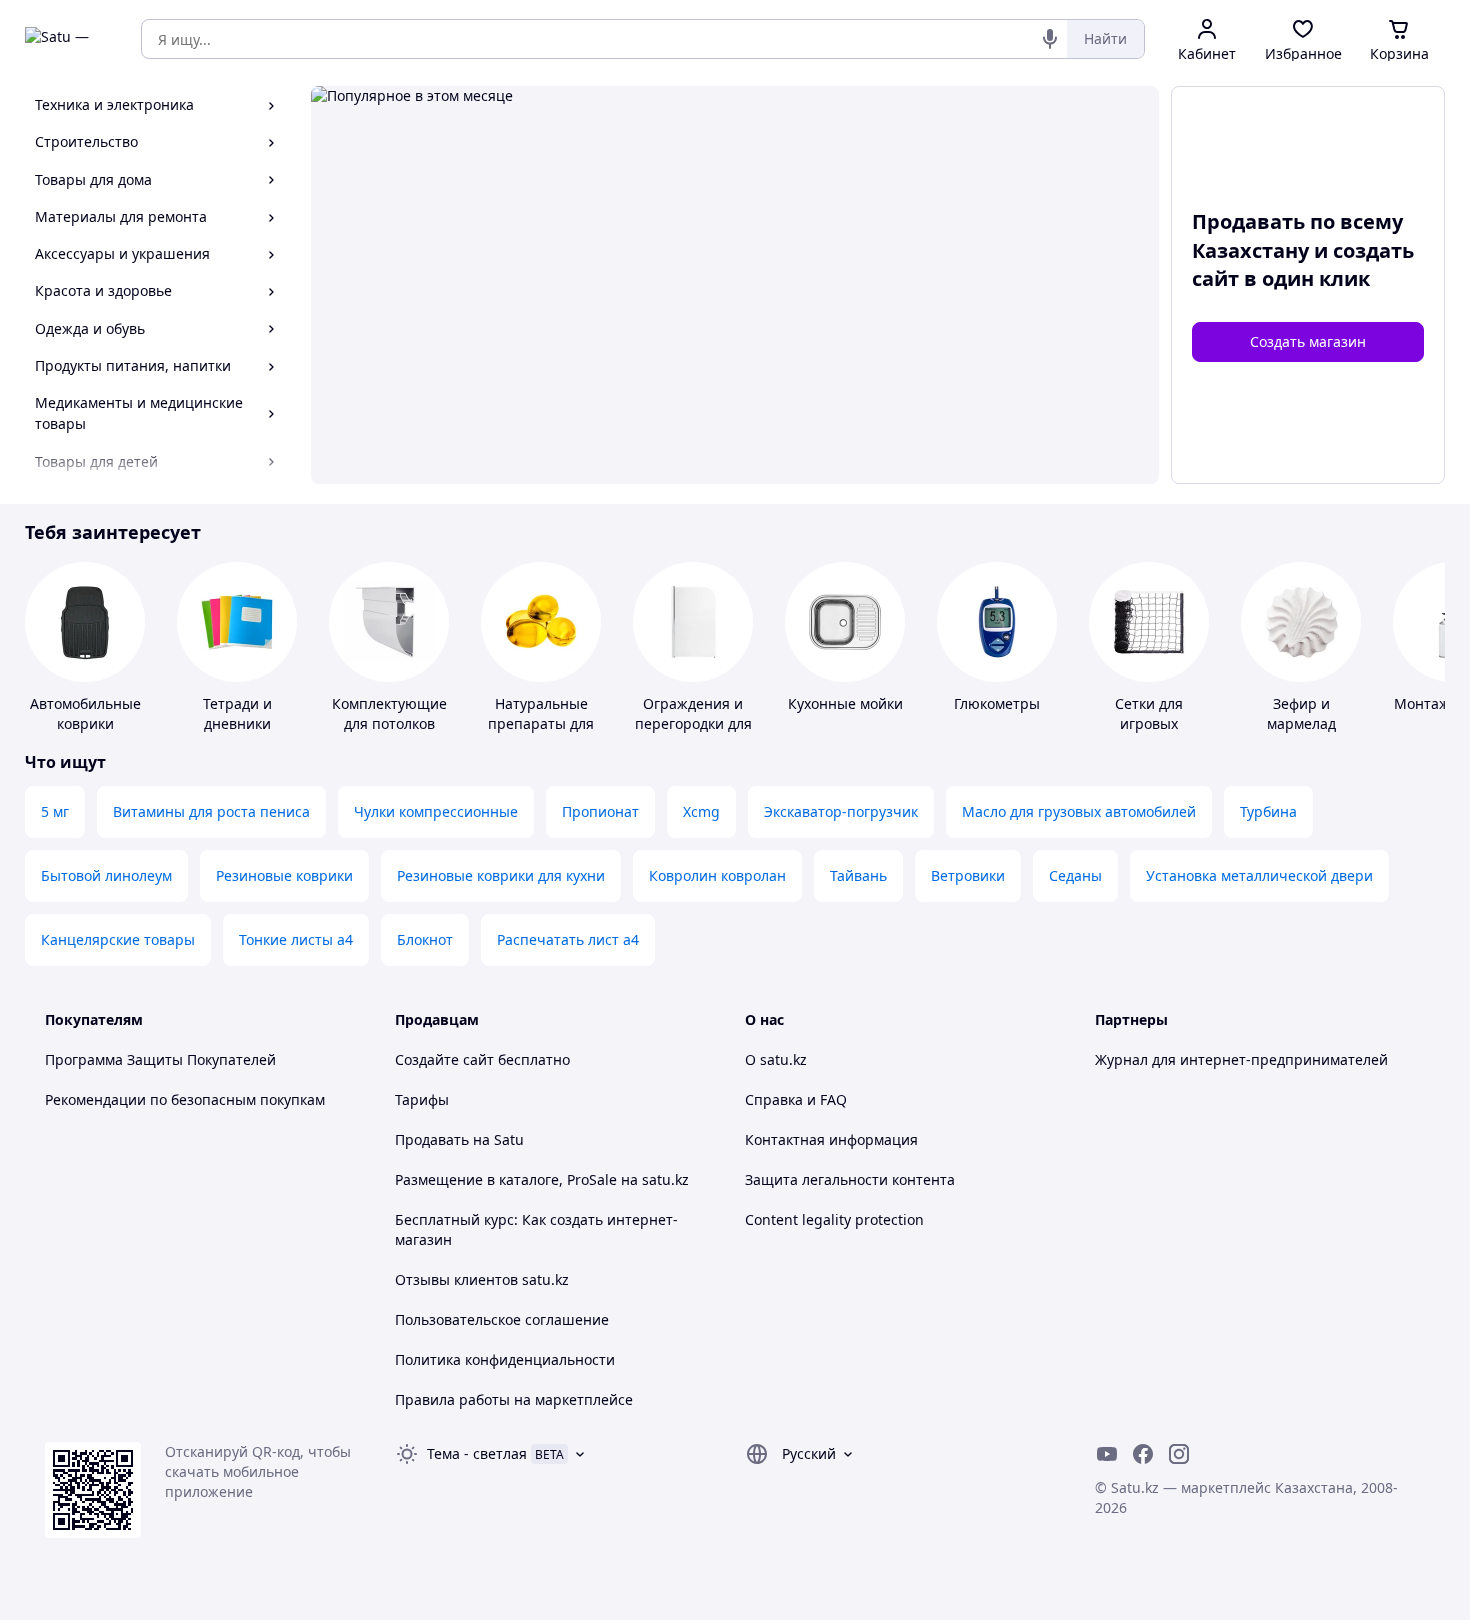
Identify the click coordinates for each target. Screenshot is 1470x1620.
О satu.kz (776, 1059)
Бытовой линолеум (106, 875)
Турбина (1268, 811)
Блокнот (425, 939)
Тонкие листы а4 (296, 939)
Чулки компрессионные (436, 811)
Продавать (432, 1139)
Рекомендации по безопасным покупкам (185, 1099)
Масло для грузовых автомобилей (1079, 811)
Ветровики (968, 875)
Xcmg (701, 811)
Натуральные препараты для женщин (541, 723)
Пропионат (600, 811)
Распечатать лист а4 (568, 939)
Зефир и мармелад (1301, 713)
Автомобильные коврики (85, 713)
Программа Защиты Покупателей (160, 1059)
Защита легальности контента (850, 1179)
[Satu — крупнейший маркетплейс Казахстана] (69, 39)
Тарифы (422, 1099)
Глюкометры (997, 703)
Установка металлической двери (1259, 875)
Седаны (1075, 875)
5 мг (55, 811)
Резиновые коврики (284, 875)
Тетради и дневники (237, 713)
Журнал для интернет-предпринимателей (1241, 1059)
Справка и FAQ (796, 1099)
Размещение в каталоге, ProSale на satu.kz (542, 1179)
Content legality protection (834, 1219)
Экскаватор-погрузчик (841, 811)
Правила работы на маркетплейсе (514, 1399)
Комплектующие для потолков (389, 713)
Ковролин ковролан (717, 875)
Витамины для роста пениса (211, 811)
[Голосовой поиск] (1050, 39)
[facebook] (1143, 1454)
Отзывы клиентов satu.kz (482, 1279)
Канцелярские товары (118, 939)
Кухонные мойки (845, 703)
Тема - (477, 1453)
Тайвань (858, 875)
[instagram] (1179, 1454)
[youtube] (1107, 1454)
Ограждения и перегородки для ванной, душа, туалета (693, 733)
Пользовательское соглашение (502, 1319)
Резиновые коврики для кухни (501, 875)
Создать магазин (1308, 341)
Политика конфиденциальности (505, 1359)
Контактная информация (831, 1139)
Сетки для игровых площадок (1149, 723)
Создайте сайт (444, 1059)
